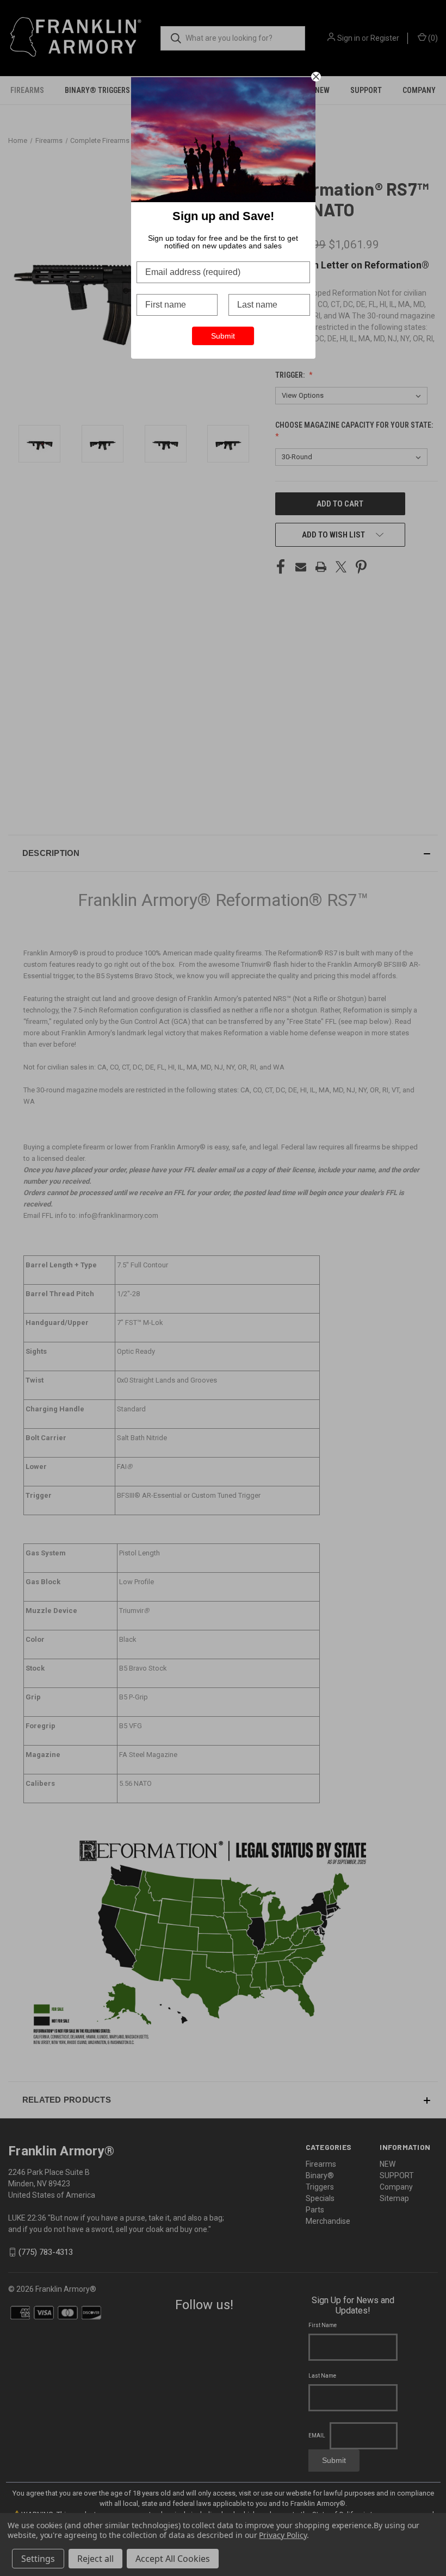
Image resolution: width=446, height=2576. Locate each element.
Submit (223, 336)
